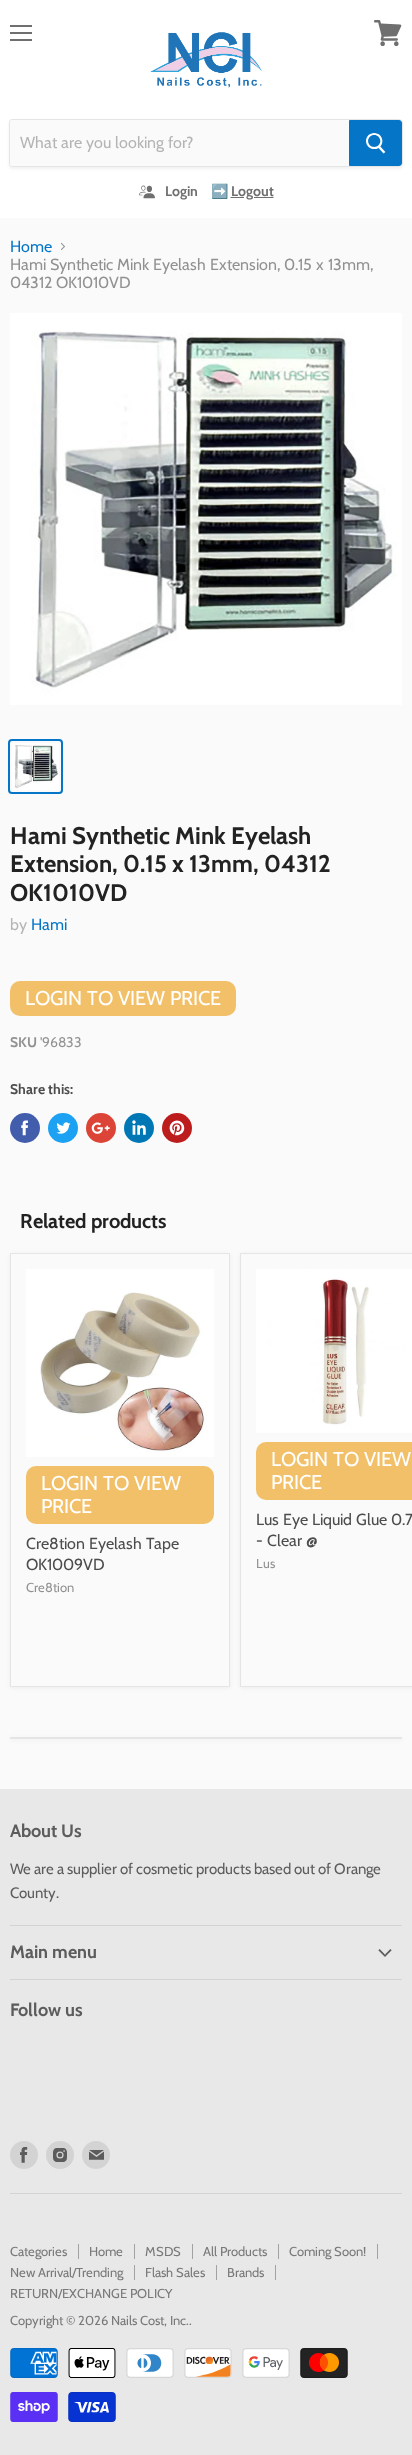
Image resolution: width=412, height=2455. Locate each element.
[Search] (375, 143)
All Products (235, 2251)
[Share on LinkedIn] (139, 1128)
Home (31, 247)
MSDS (163, 2251)
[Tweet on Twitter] (63, 1128)
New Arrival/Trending (66, 2272)
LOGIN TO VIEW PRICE (123, 998)
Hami (49, 924)
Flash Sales (175, 2272)
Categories (38, 2251)
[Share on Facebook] (25, 1128)
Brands (245, 2272)
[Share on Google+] (101, 1128)
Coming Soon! (327, 2251)
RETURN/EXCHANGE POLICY (91, 2293)
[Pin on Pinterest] (177, 1128)
